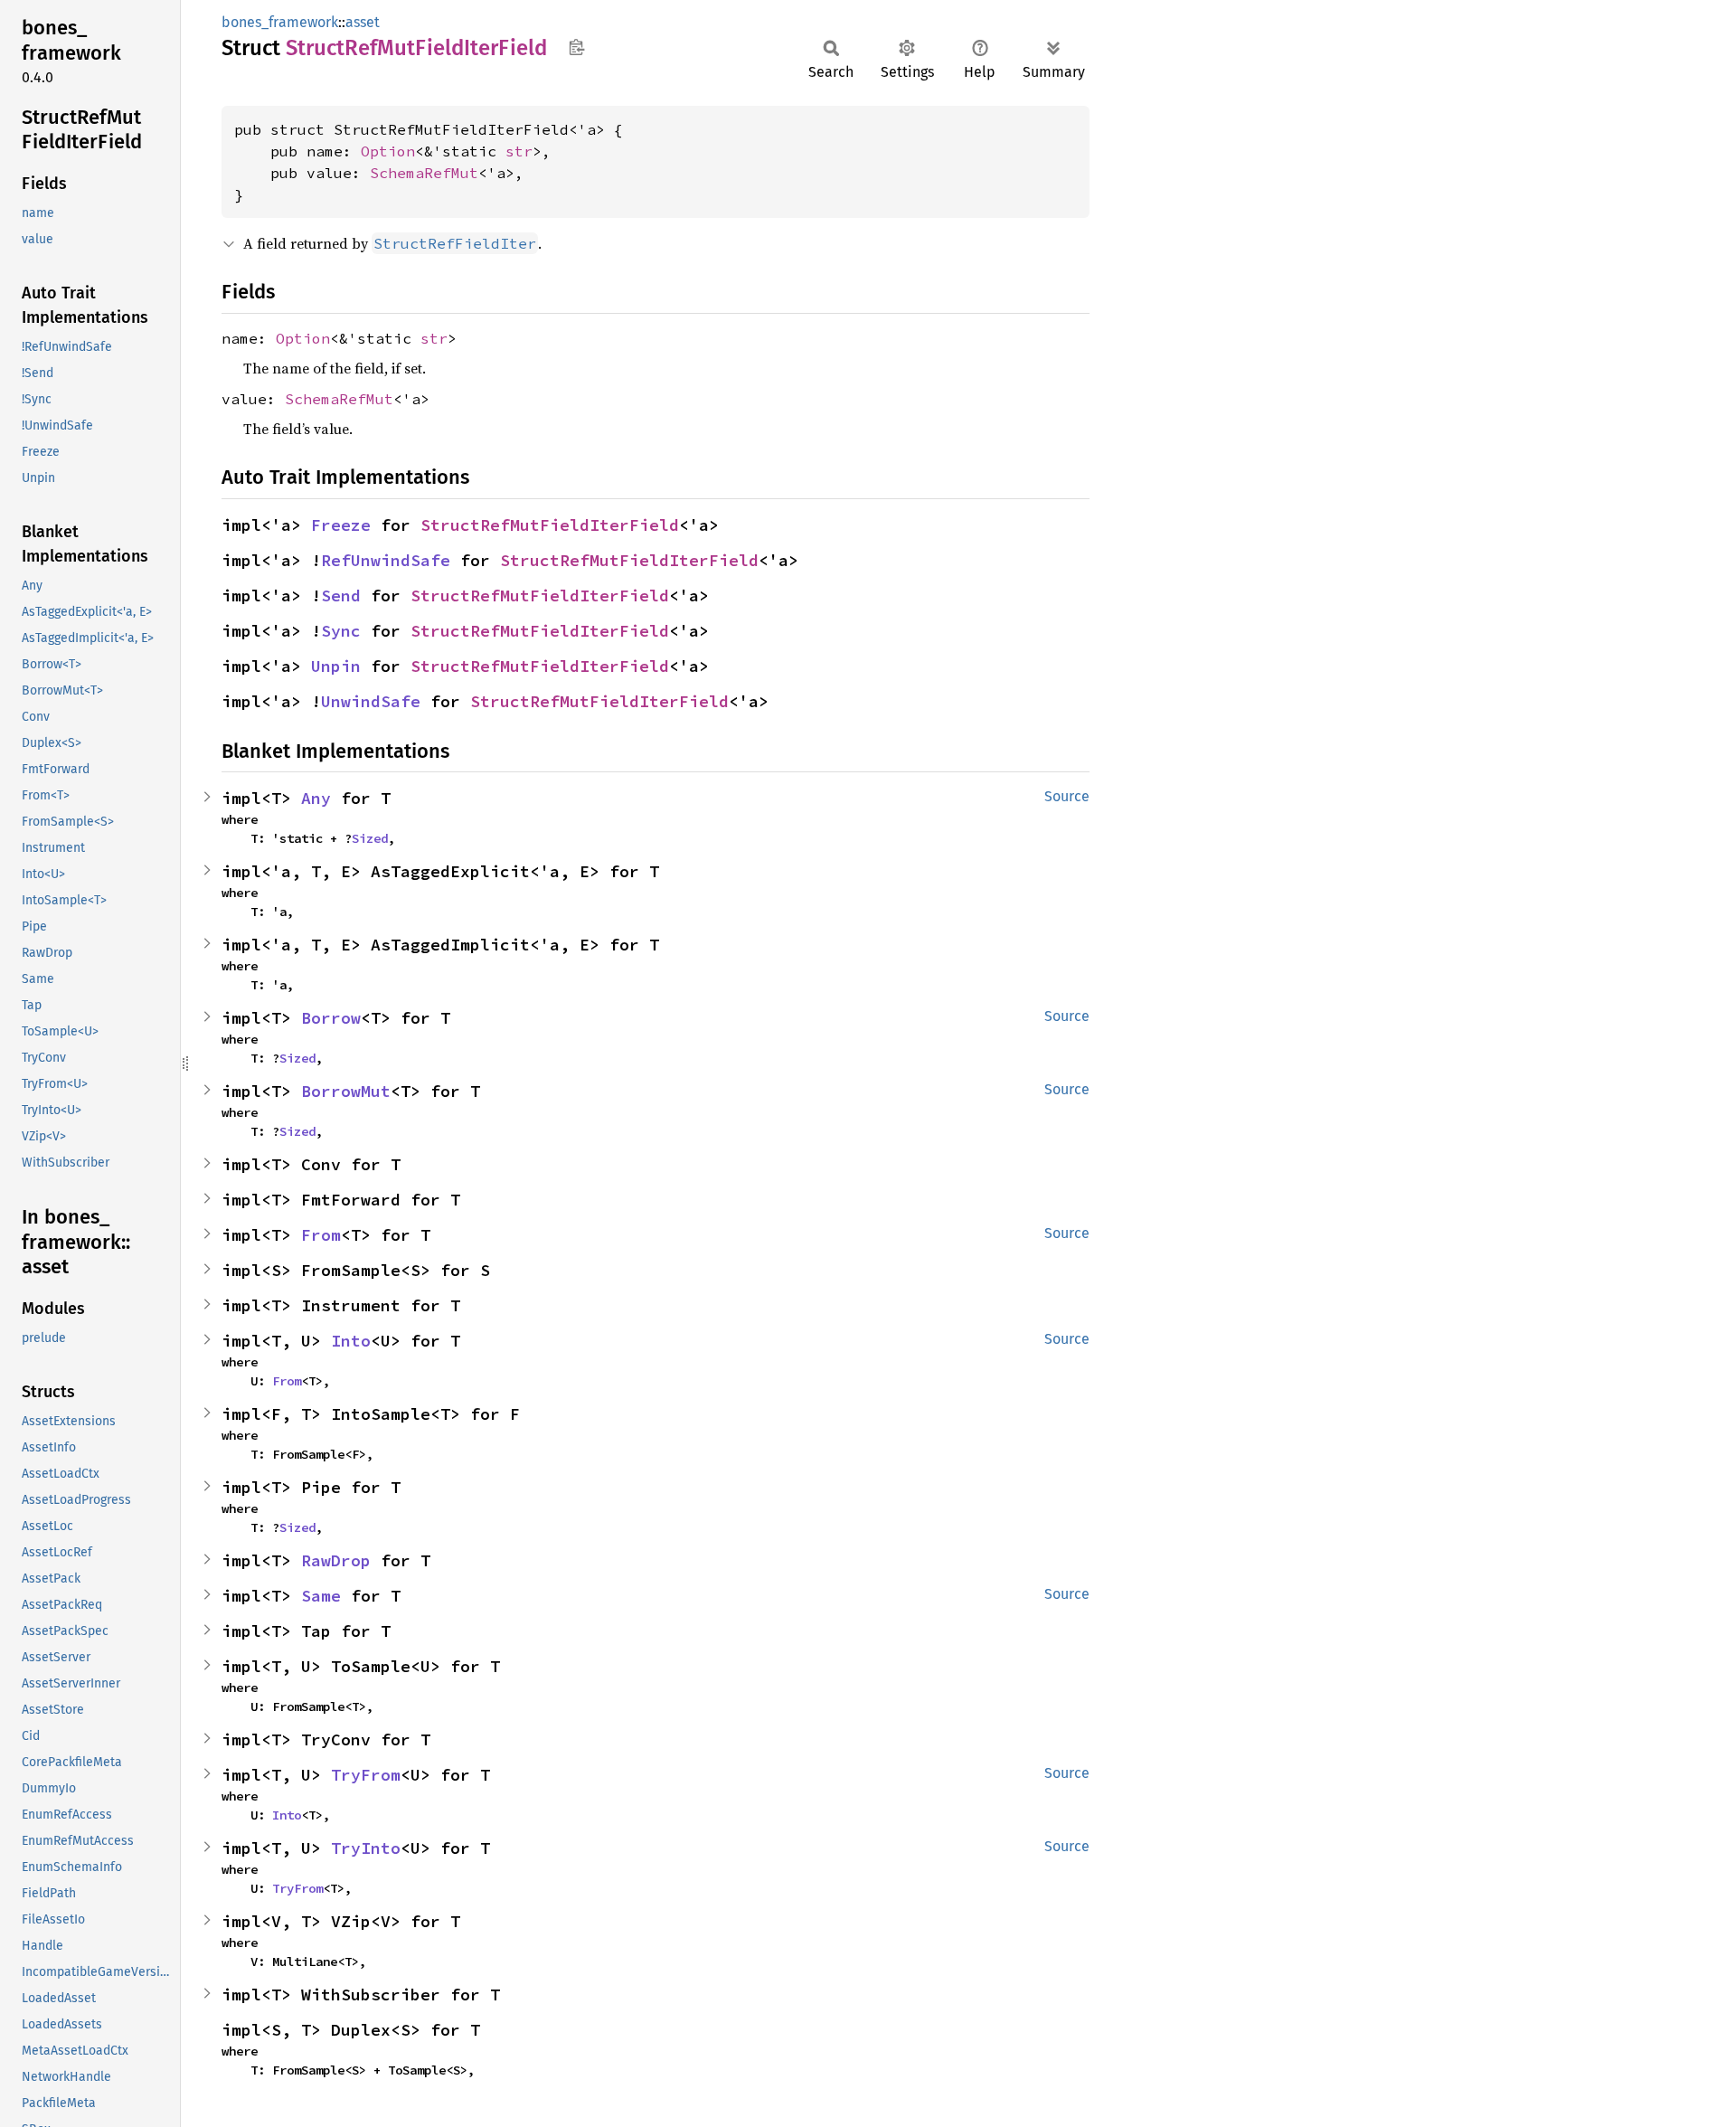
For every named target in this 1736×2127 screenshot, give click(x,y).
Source (1067, 796)
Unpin (336, 666)
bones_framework (280, 22)
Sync (341, 631)
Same (321, 1596)
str (519, 151)
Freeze (341, 525)
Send (341, 596)
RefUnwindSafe (386, 560)
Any (316, 798)
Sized (370, 838)
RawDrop (336, 1560)
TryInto (366, 1848)
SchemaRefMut (424, 173)
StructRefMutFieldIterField (550, 525)
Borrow (331, 1018)
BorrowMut (346, 1091)
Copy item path (576, 47)
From (321, 1235)
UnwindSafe (371, 701)
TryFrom (366, 1775)
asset (363, 22)
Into (351, 1341)
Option (388, 151)
